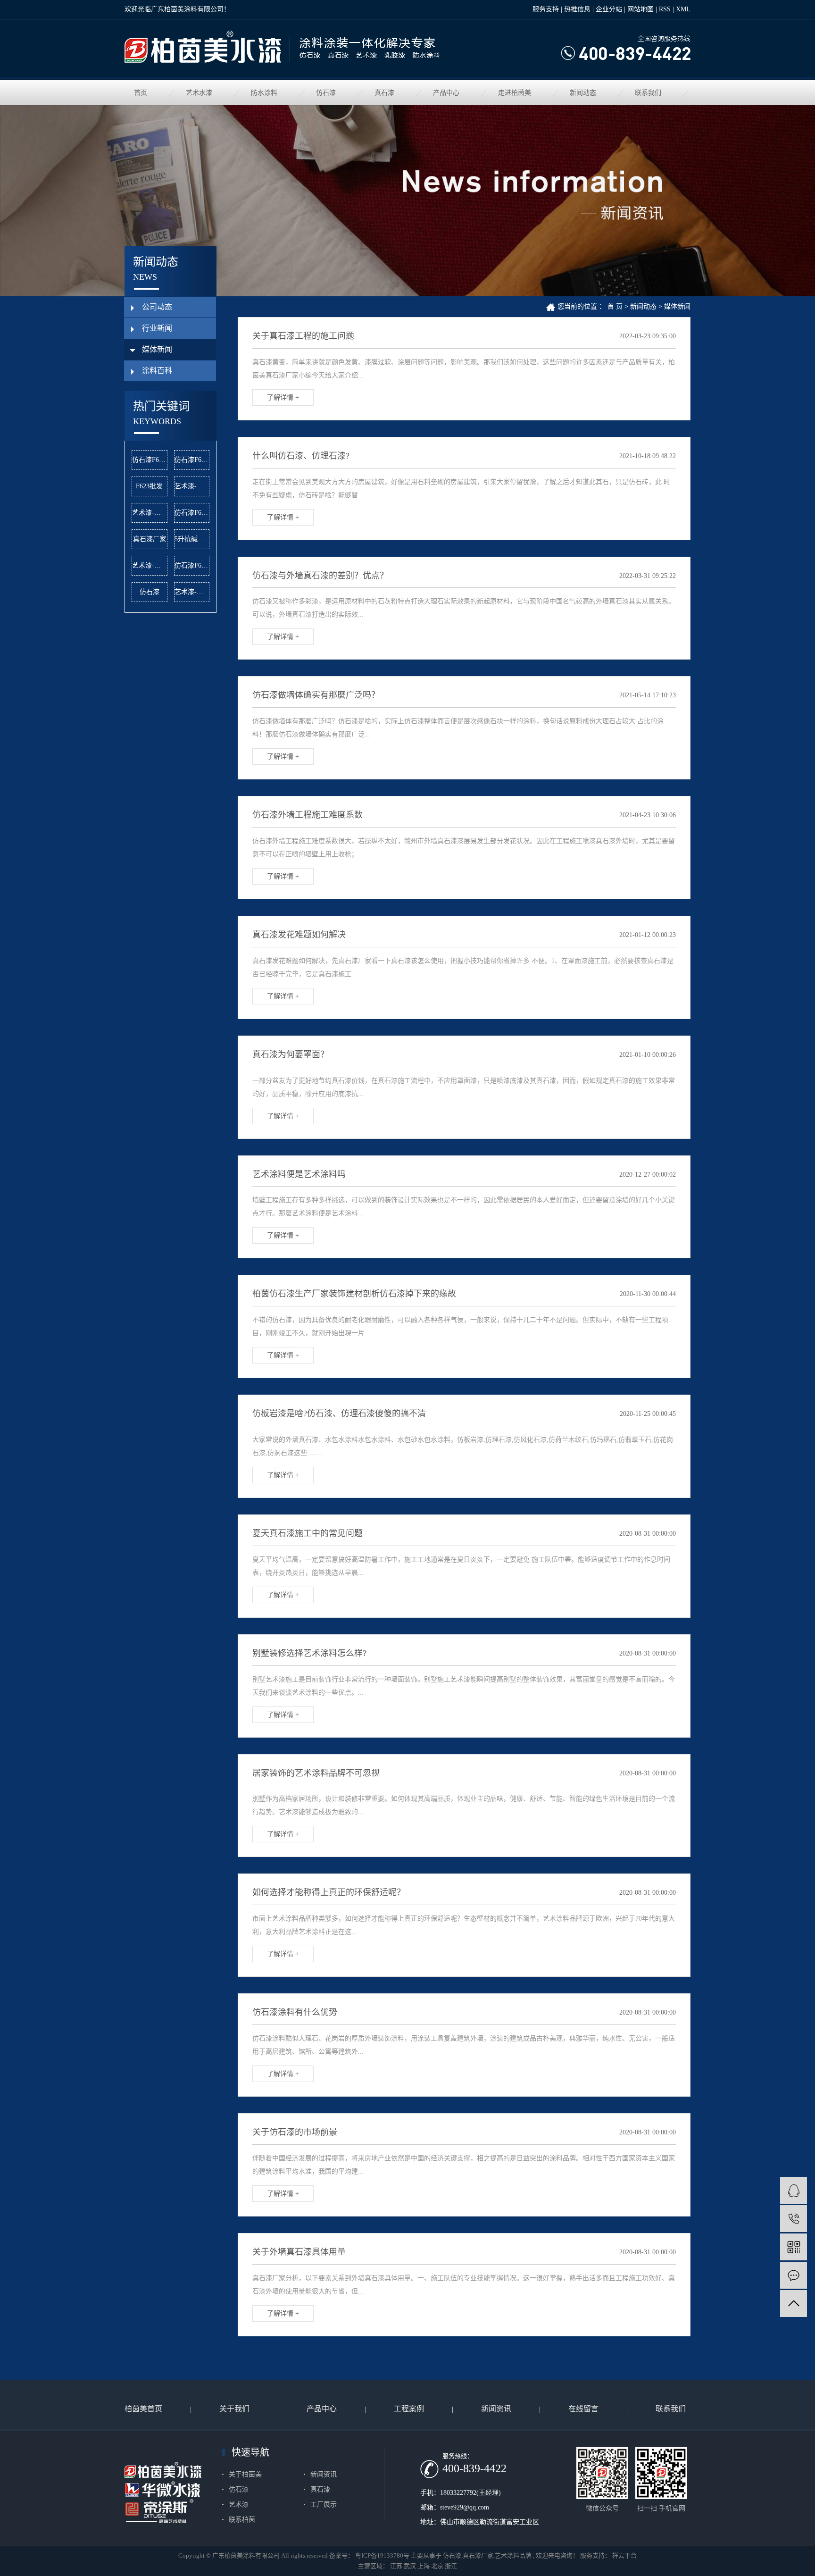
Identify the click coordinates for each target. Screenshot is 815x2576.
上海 (424, 2566)
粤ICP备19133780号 (382, 2555)
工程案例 (409, 2409)
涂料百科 (157, 371)
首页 (141, 93)
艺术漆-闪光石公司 (192, 592)
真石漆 (384, 93)
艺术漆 (239, 2505)
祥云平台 (624, 2555)
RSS (665, 9)
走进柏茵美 (515, 93)
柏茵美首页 (143, 2409)
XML (683, 9)
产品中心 (446, 93)
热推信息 (577, 9)
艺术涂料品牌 (513, 2555)
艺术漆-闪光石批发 (150, 513)
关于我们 (234, 2409)
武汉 (410, 2566)
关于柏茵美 (245, 2474)
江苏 (396, 2566)
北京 (437, 2566)
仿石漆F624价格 (192, 460)
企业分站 (609, 9)
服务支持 (546, 9)
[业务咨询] (794, 2190)
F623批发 (149, 486)
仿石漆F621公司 (192, 513)
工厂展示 (324, 2505)
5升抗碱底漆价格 (192, 539)
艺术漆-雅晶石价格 (150, 565)
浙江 (451, 2566)
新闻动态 (583, 93)
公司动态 (157, 307)
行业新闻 (157, 328)
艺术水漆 (199, 93)
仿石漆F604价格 (192, 565)
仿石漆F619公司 (150, 460)
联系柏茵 (242, 2520)
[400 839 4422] (794, 2219)
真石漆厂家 (150, 539)
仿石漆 (326, 93)
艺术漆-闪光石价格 (192, 486)
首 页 (615, 306)
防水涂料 (264, 93)
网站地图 (640, 9)
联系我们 (648, 93)
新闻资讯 (496, 2409)
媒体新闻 (157, 349)
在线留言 (583, 2409)
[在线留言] (794, 2275)
